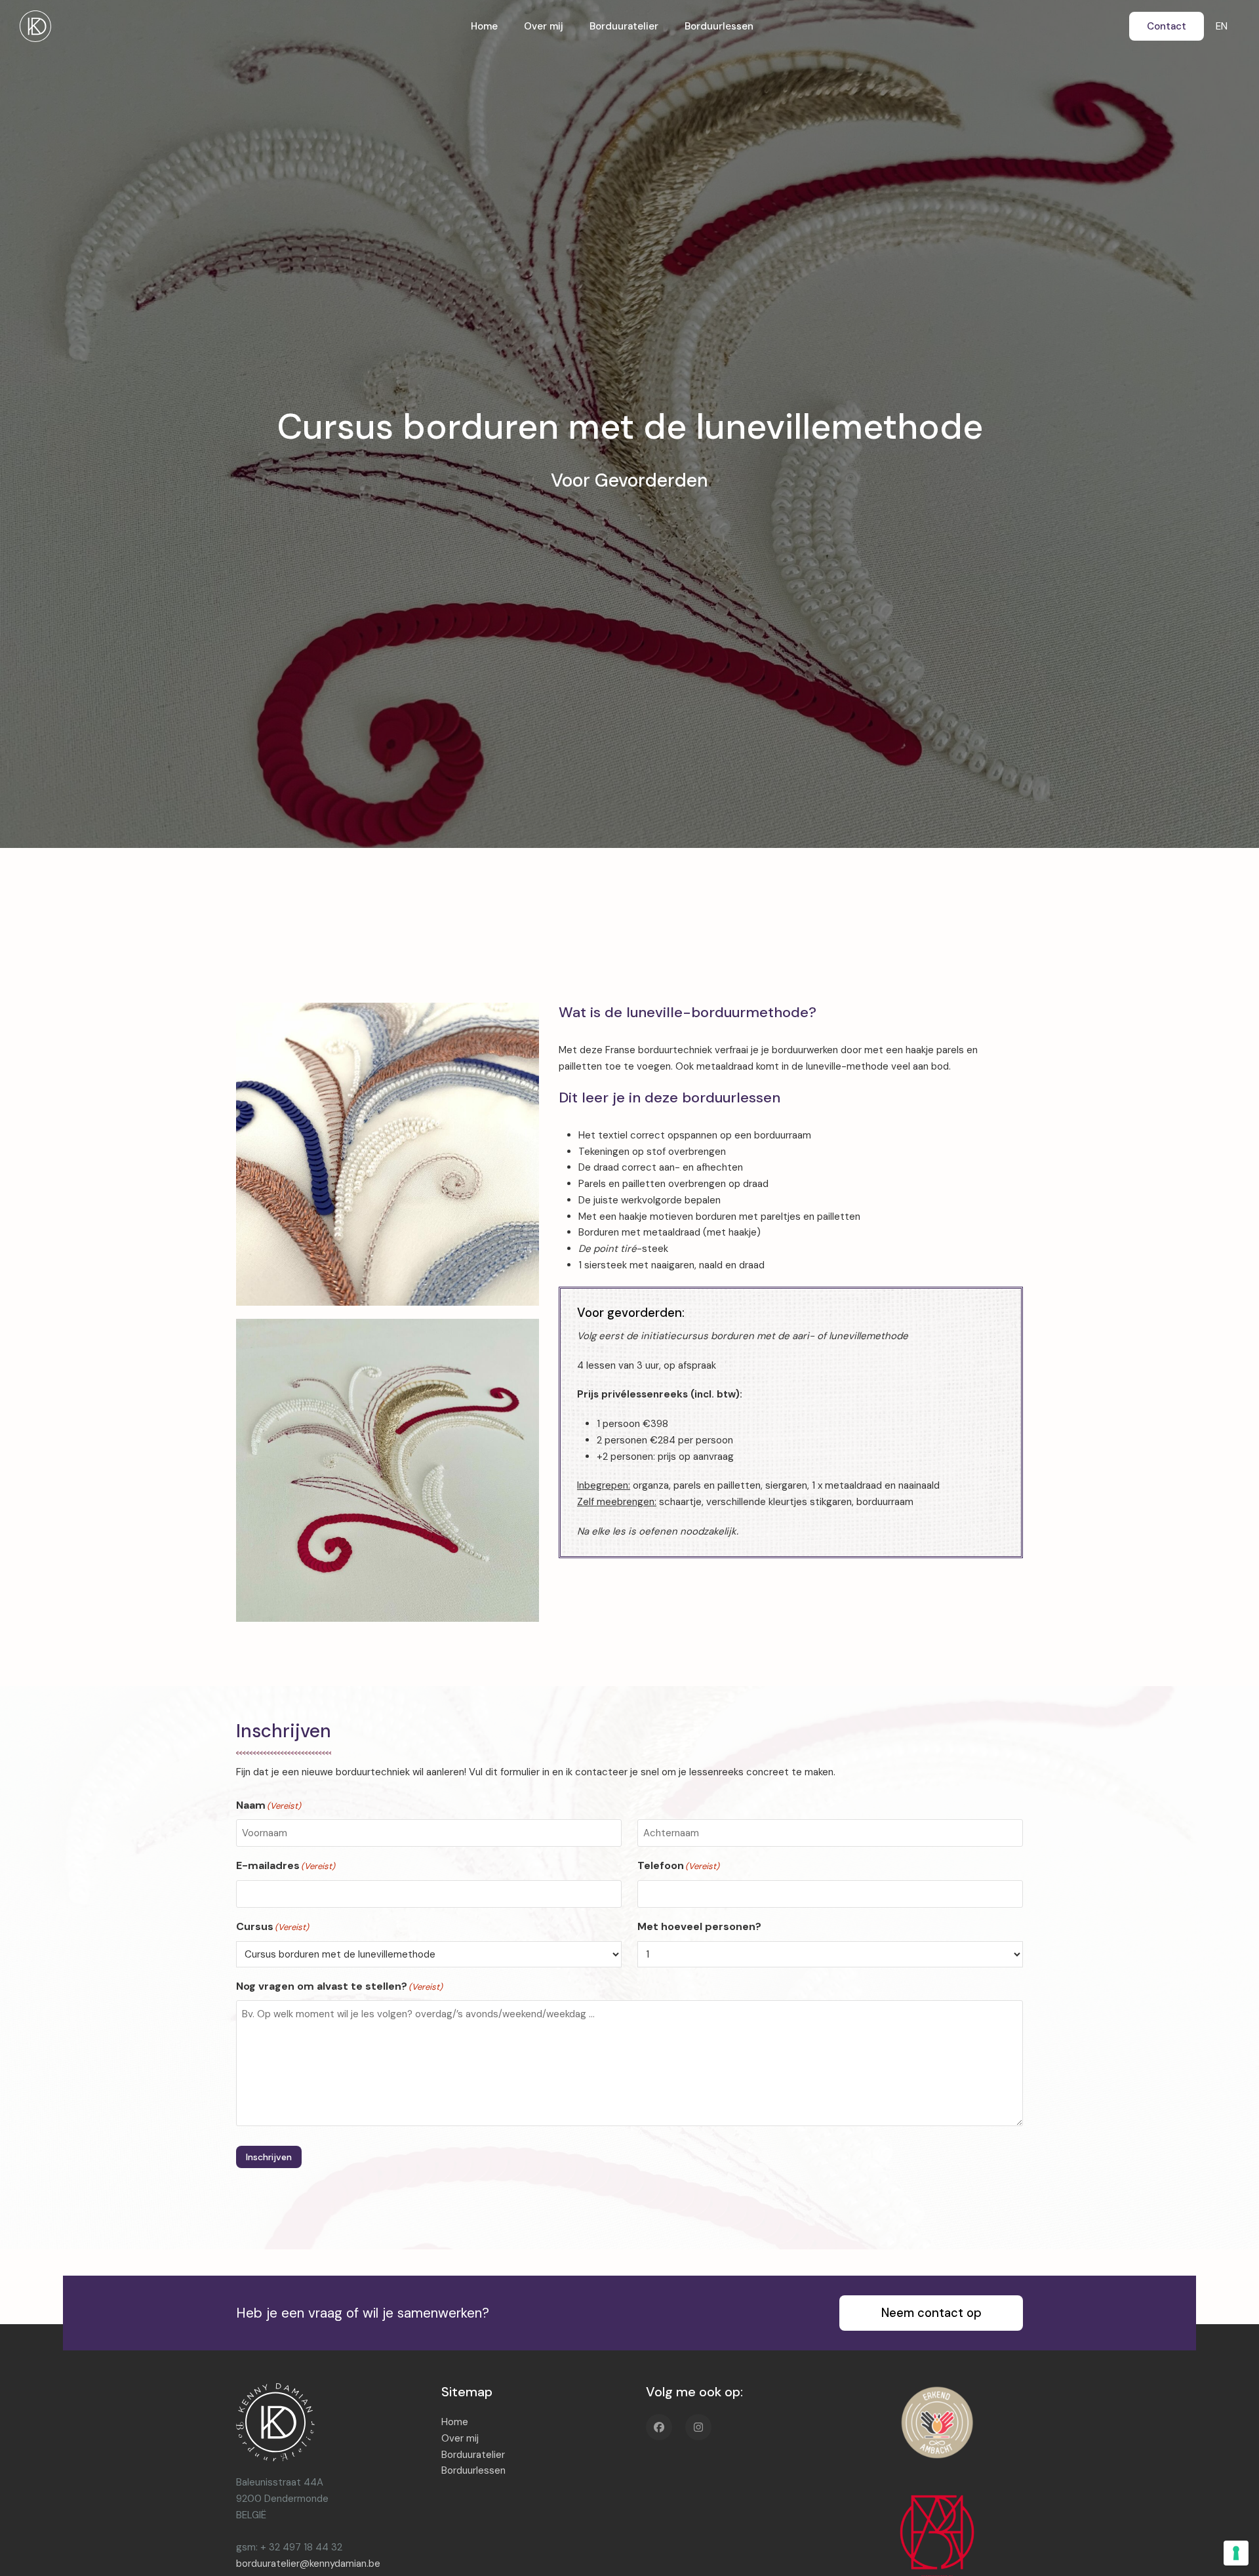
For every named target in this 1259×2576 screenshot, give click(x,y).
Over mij (460, 2438)
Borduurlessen (473, 2470)
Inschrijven (269, 2157)
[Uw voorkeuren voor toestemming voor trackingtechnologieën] (1236, 2553)
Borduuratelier (473, 2455)
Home (455, 2422)
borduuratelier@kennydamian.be (308, 2564)
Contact (1167, 26)
